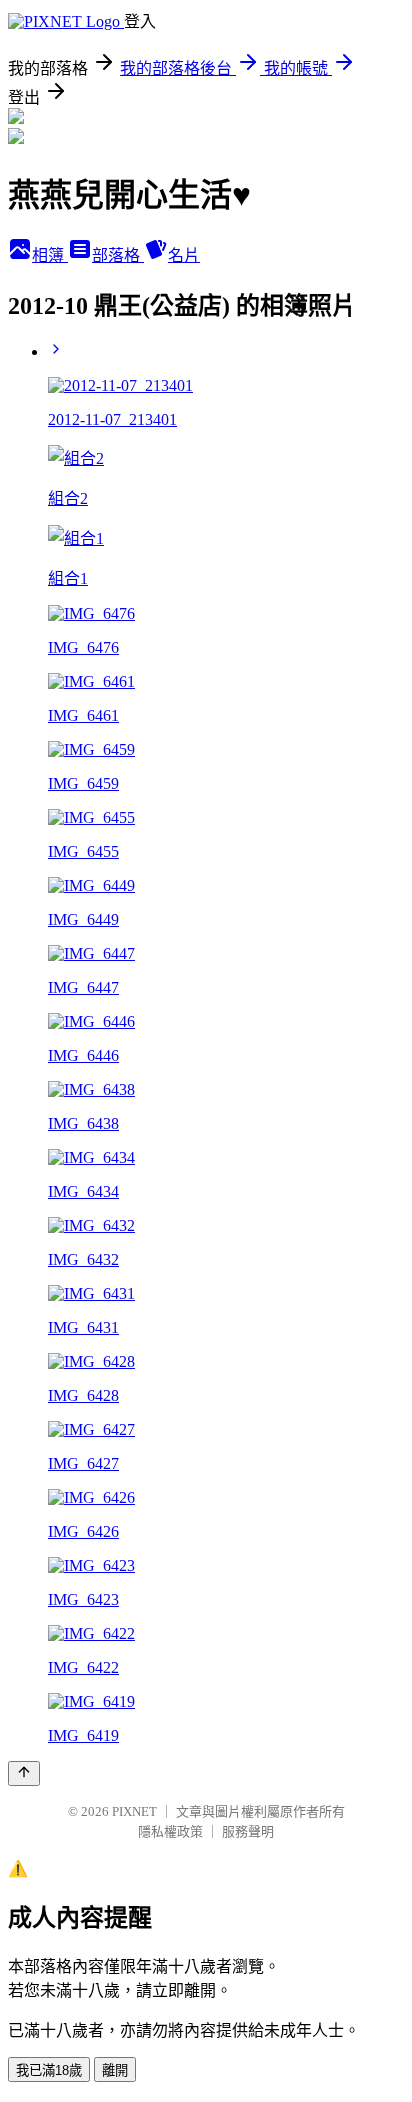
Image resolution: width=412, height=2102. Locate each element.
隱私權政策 (170, 1831)
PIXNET (134, 1811)
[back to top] (24, 1773)
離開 (115, 2070)
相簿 (50, 255)
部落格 (118, 255)
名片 (184, 255)
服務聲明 (248, 1831)
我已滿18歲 (49, 2070)
